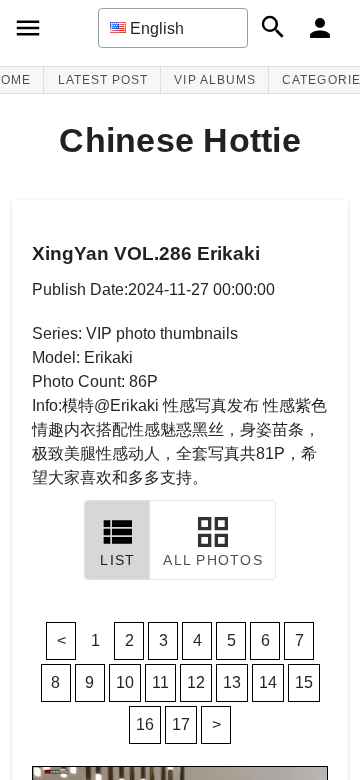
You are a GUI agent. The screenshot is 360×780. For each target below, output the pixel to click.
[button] (173, 28)
